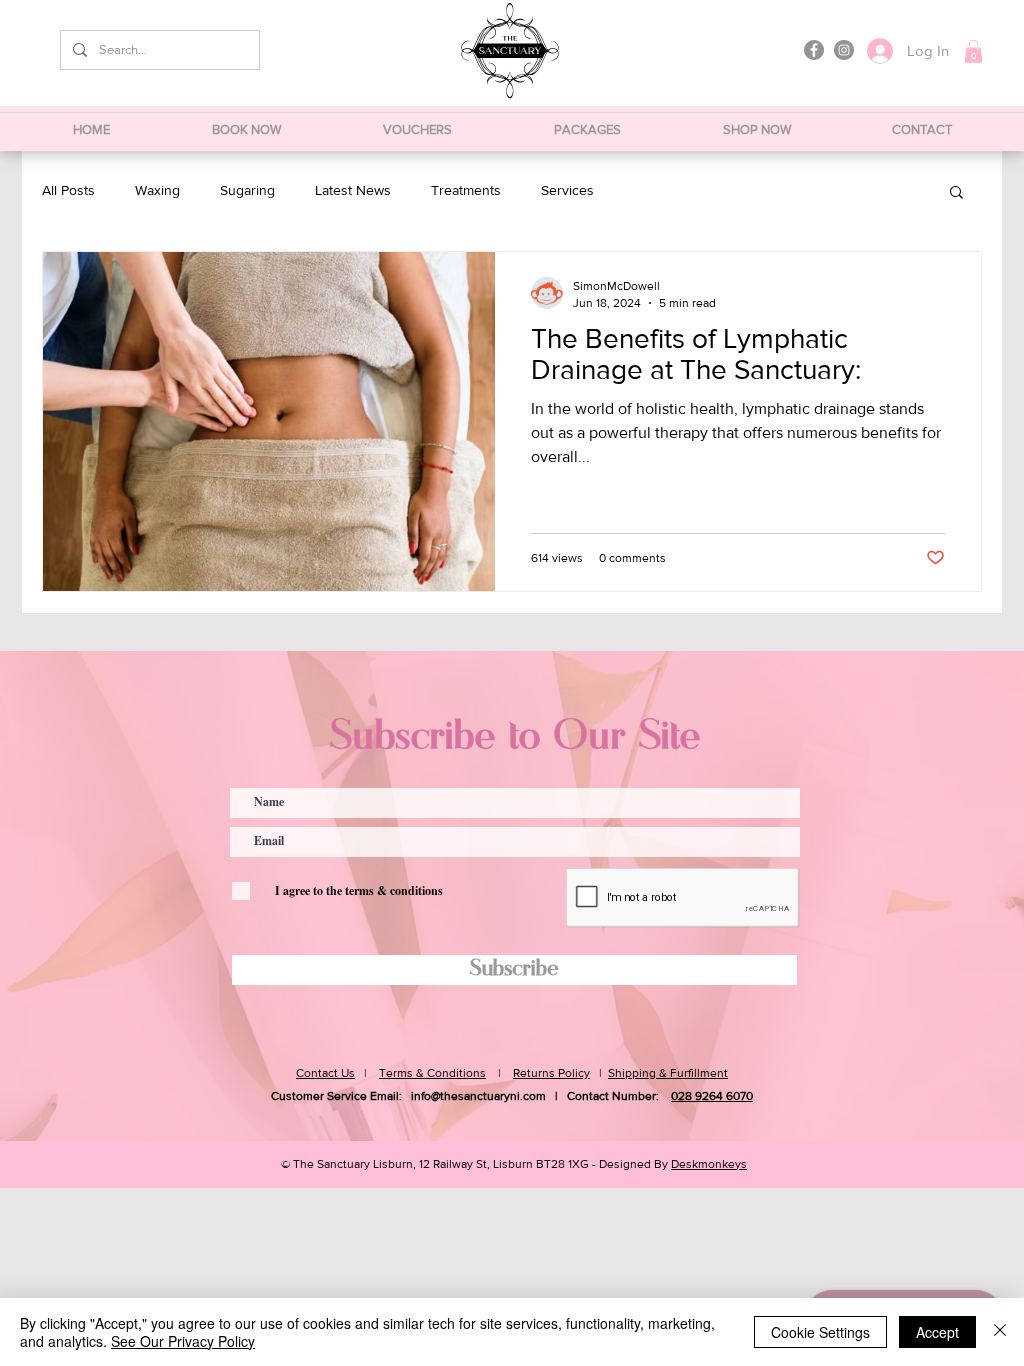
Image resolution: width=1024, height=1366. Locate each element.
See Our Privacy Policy (183, 1341)
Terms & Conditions (432, 1073)
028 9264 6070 (712, 1096)
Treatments (466, 190)
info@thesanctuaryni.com (478, 1096)
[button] (973, 51)
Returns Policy (551, 1073)
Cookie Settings (820, 1332)
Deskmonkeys (709, 1164)
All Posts (68, 190)
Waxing (157, 190)
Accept (937, 1332)
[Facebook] (814, 50)
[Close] (1000, 1332)
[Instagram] (844, 50)
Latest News (353, 190)
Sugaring (247, 190)
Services (567, 190)
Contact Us (325, 1073)
